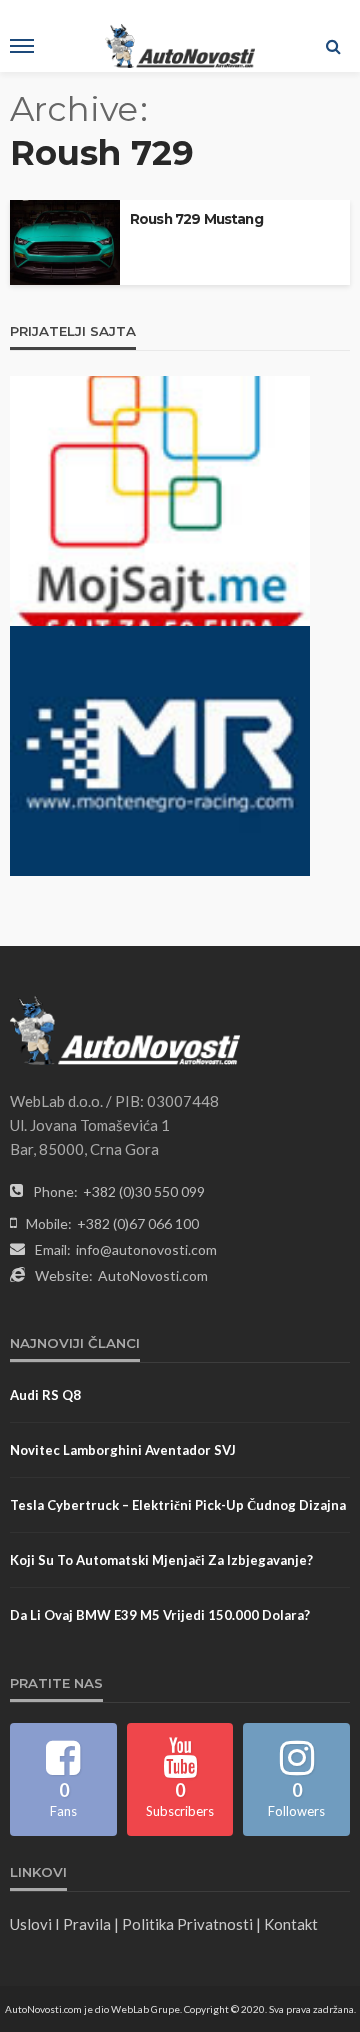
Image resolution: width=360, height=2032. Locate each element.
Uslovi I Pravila (60, 1924)
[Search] (333, 46)
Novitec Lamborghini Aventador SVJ (123, 1450)
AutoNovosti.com (153, 1275)
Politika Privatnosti (187, 1924)
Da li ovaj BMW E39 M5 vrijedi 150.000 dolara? (160, 1615)
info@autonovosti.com (146, 1249)
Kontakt (291, 1924)
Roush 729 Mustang (196, 219)
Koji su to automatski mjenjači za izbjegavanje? (161, 1560)
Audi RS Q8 (45, 1395)
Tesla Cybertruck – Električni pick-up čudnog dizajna (178, 1505)
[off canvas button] (22, 46)
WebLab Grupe (145, 2009)
